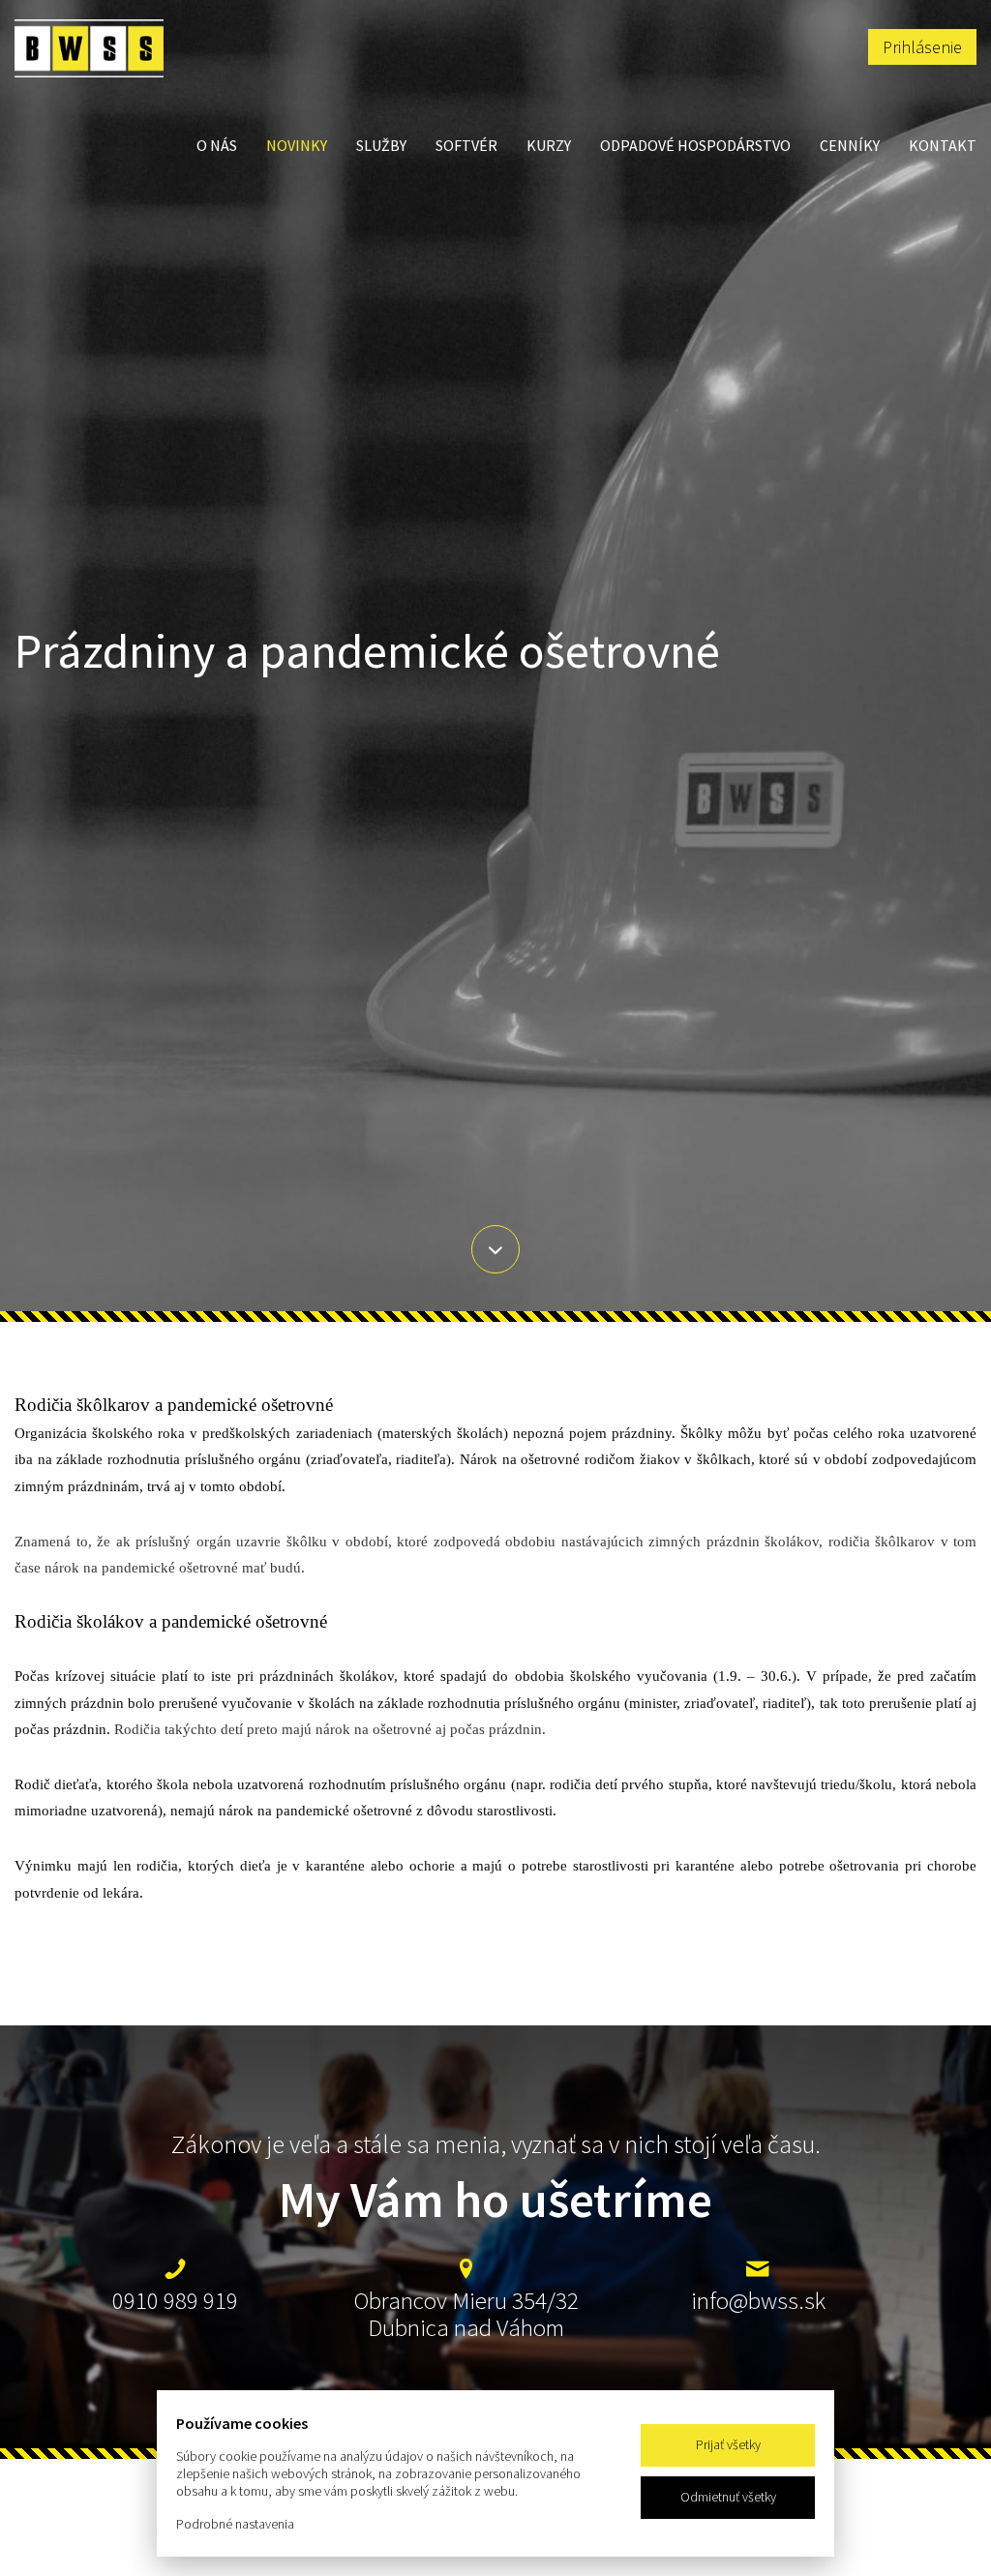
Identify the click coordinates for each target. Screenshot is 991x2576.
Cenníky (850, 145)
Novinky (297, 145)
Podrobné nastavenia (235, 2524)
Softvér (466, 145)
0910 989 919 (175, 2300)
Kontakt (943, 145)
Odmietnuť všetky (728, 2497)
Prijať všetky (728, 2444)
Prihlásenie (922, 47)
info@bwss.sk (758, 2300)
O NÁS (217, 145)
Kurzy (549, 145)
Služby (381, 145)
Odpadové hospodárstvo (695, 145)
